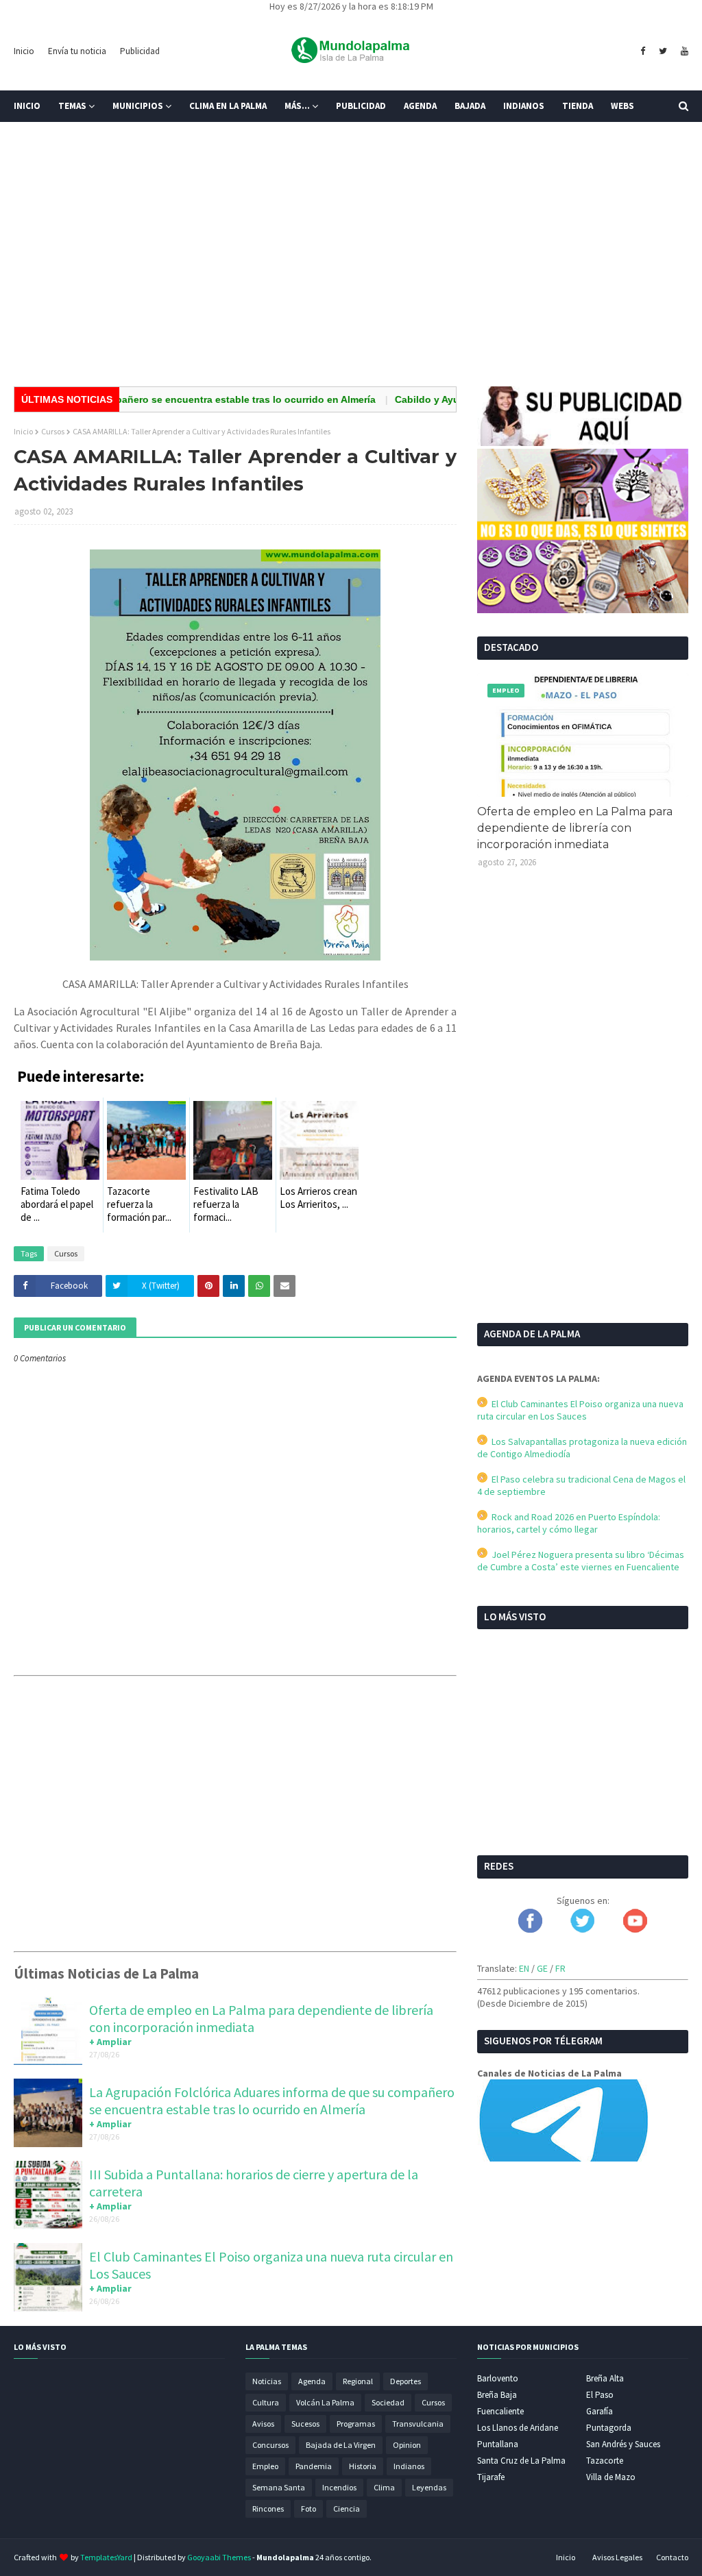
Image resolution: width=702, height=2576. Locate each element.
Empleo (265, 2466)
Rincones (268, 2509)
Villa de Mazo (611, 2477)
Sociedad (388, 2402)
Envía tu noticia (77, 51)
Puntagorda (609, 2428)
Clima (384, 2487)
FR (560, 1968)
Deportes (406, 2381)
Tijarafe (491, 2477)
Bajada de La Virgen (341, 2445)
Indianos (409, 2466)
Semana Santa (279, 2487)
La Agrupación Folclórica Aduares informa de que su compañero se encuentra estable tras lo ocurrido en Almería (272, 2101)
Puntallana (498, 2444)
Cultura (266, 2402)
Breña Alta (605, 2378)
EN (524, 1968)
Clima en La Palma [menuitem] (228, 106)
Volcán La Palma (325, 2402)
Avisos (263, 2424)
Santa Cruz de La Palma (521, 2461)
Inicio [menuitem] (27, 106)
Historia (363, 2466)
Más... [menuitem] (297, 106)
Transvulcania (418, 2424)
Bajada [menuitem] (470, 106)
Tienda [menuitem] (578, 106)
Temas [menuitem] (72, 106)
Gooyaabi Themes (219, 2557)
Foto (308, 2509)
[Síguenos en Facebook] (530, 1929)
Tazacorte (605, 2461)
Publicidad (140, 51)
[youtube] (683, 51)
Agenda (312, 2381)
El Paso (600, 2395)
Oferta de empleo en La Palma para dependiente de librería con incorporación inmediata (575, 828)
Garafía (600, 2411)
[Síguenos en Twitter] (582, 1929)
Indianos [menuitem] (524, 106)
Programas (356, 2424)
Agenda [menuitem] (420, 106)
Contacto (672, 2557)
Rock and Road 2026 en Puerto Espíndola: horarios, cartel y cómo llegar (569, 1523)
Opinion (407, 2445)
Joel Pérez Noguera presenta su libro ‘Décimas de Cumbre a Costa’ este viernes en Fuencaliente (581, 1561)
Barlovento (498, 2378)
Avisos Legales (617, 2557)
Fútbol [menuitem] (40, 137)
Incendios (339, 2487)
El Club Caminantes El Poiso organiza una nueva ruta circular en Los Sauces (580, 1410)
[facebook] (643, 51)
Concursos (270, 2445)
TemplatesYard (106, 2557)
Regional (358, 2381)
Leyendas (429, 2487)
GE (542, 1968)
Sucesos (305, 2424)
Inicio (24, 51)
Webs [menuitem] (622, 106)
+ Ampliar (110, 2042)
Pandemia (314, 2466)
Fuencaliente (500, 2411)
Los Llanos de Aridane (518, 2428)
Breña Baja (497, 2395)
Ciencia (347, 2509)
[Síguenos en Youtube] (635, 1929)
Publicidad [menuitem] (361, 106)
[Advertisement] (351, 270)
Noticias (267, 2381)
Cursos (53, 431)
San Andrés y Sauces (623, 2444)
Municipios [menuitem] (138, 106)
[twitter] (663, 51)
